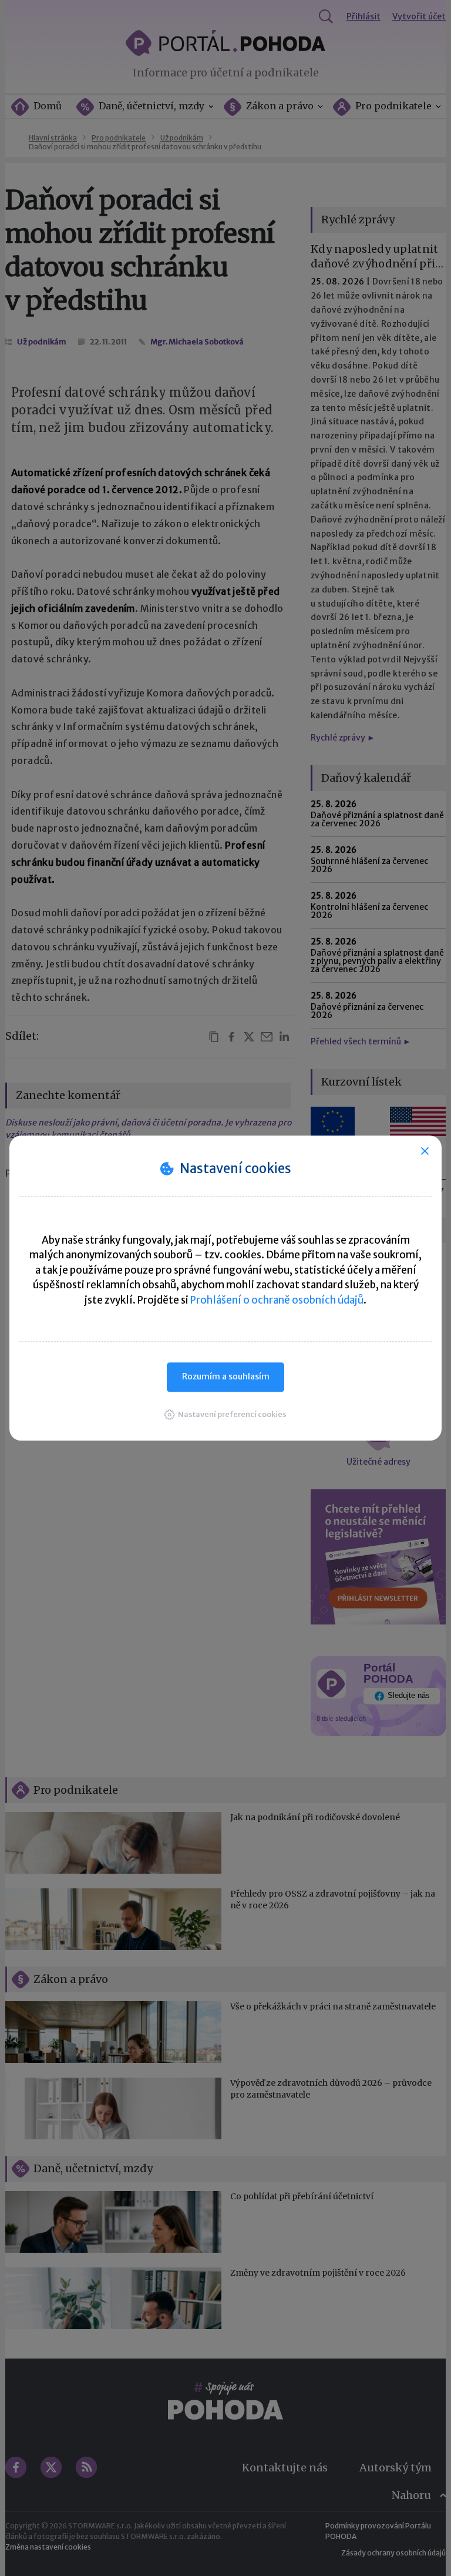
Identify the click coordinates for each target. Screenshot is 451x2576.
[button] (225, 1414)
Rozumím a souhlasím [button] (226, 1376)
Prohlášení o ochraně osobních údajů (277, 1300)
